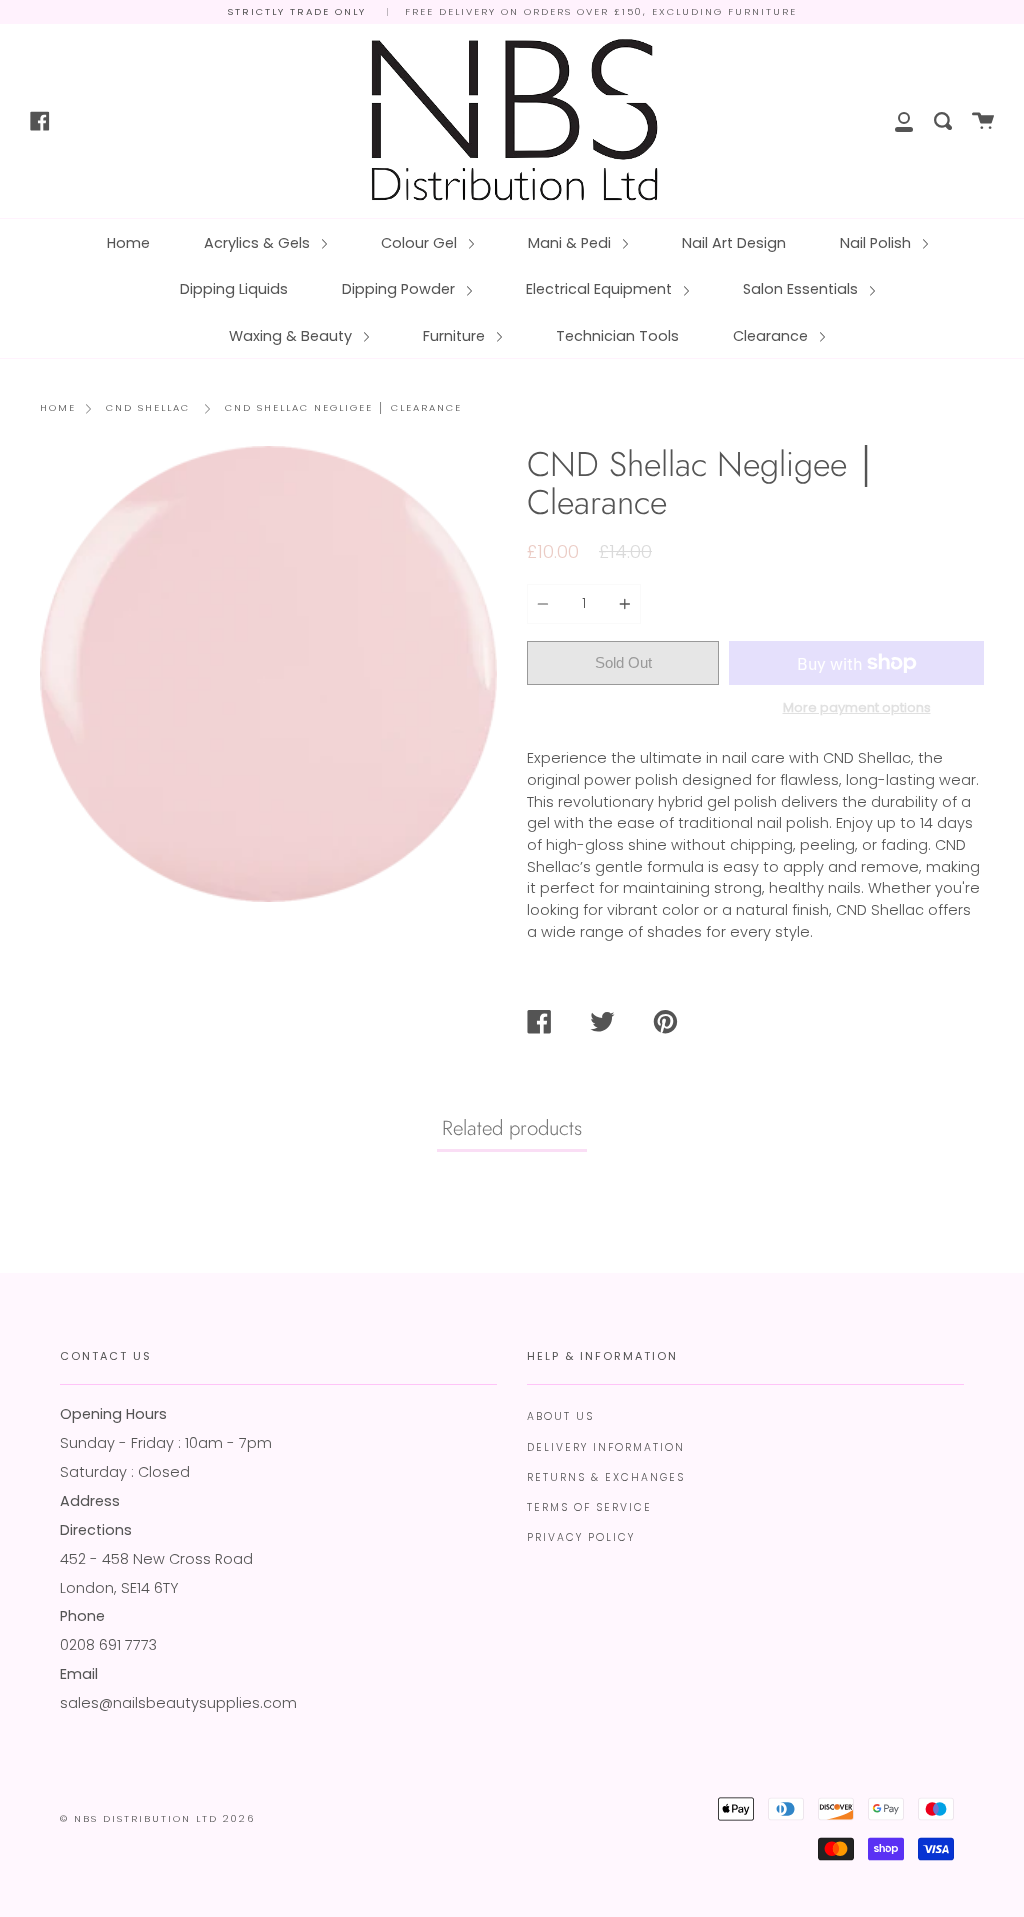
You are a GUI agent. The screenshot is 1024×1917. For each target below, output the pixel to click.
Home (128, 243)
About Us (560, 1416)
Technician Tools (617, 336)
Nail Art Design (734, 243)
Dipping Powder (400, 289)
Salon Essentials (802, 289)
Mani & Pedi (571, 243)
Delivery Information (606, 1447)
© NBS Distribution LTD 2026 (157, 1818)
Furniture (456, 336)
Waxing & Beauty (292, 336)
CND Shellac (148, 407)
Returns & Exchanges (606, 1477)
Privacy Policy (581, 1537)
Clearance (772, 336)
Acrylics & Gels (259, 243)
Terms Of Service (589, 1507)
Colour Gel (421, 243)
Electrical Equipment (601, 289)
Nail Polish (877, 243)
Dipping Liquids (234, 289)
